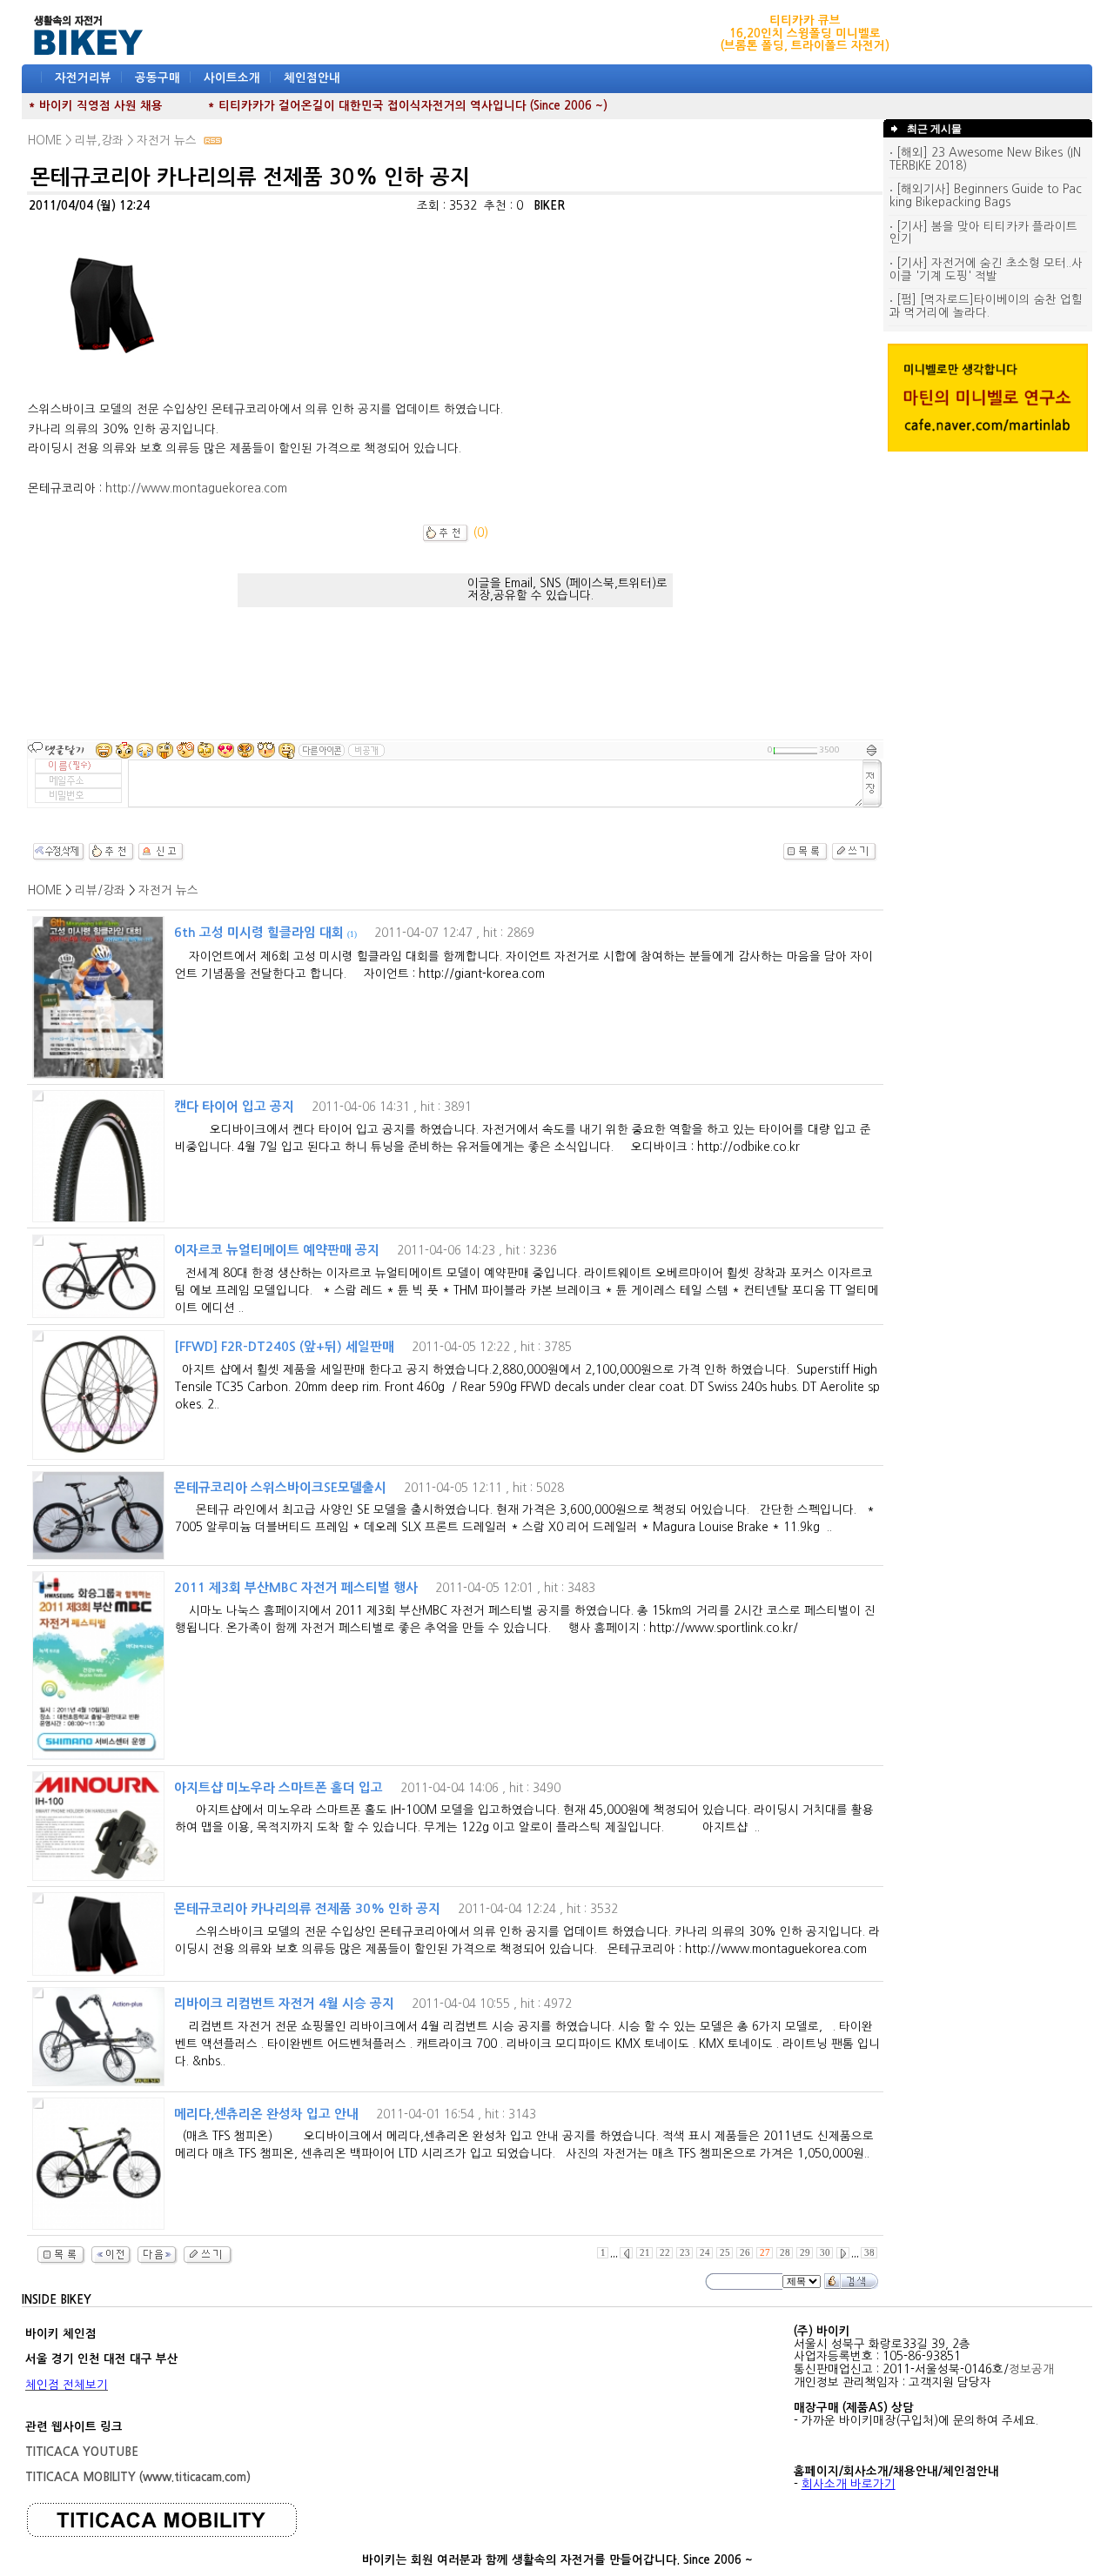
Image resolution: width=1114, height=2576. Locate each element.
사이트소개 (232, 78)
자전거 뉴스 (168, 890)
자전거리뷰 (83, 78)
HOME (45, 890)
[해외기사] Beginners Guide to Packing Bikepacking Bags (986, 196)
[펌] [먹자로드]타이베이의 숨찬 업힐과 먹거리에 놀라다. (986, 306)
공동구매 (158, 78)
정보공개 (1031, 2369)
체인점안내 (312, 78)
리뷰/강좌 (100, 890)
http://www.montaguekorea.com (196, 488)
